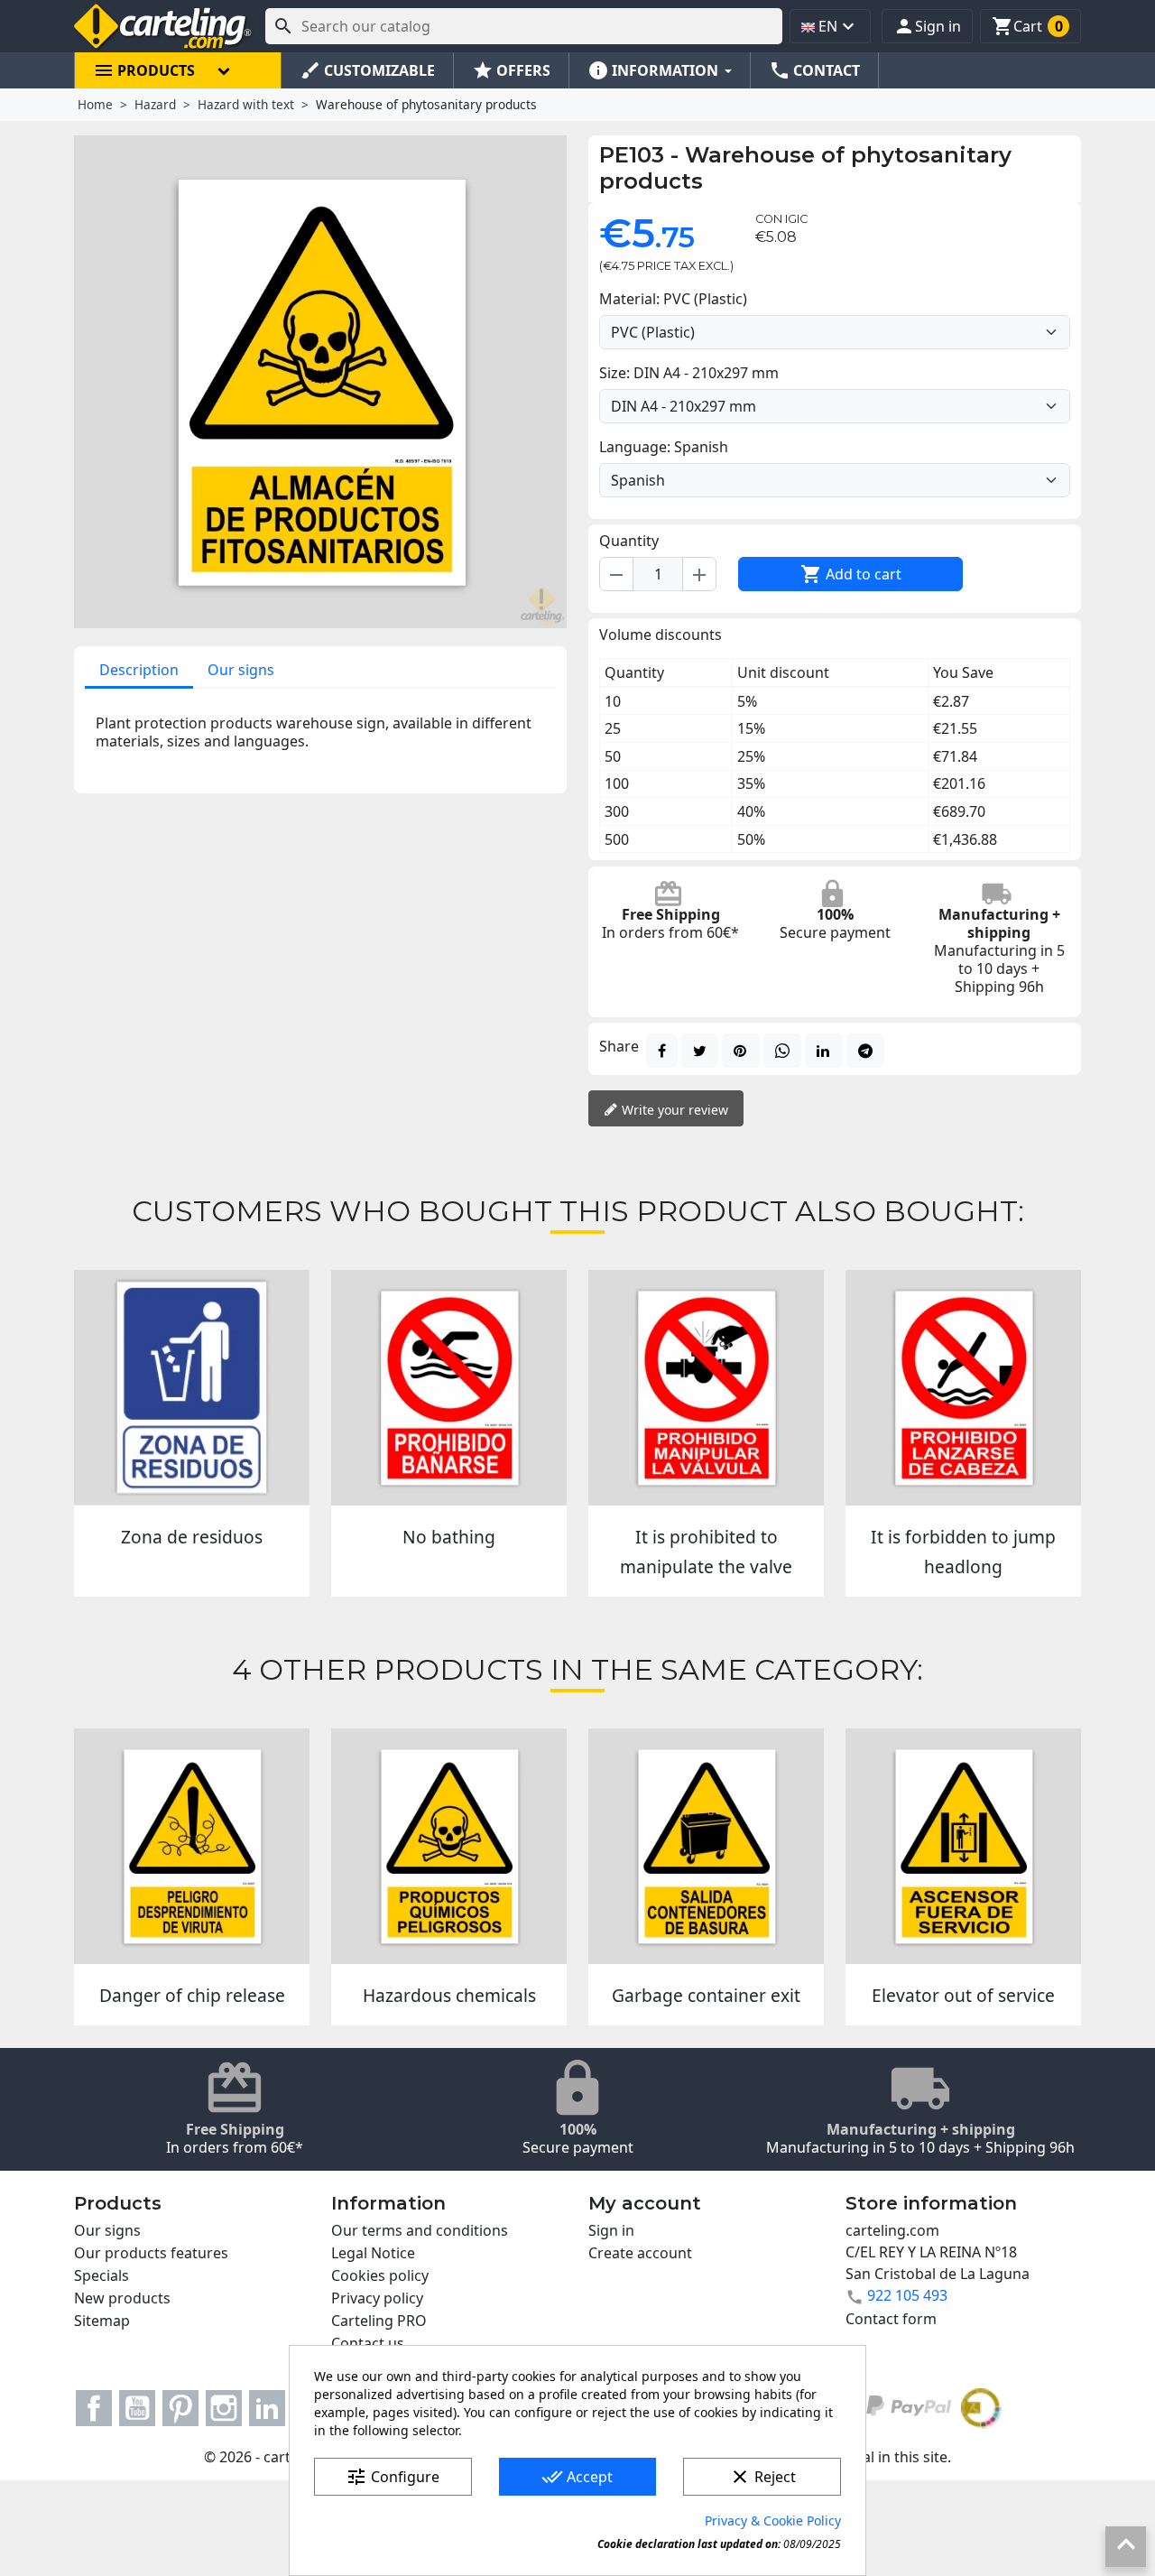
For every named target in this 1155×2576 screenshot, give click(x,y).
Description (139, 670)
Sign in (611, 2230)
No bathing (449, 1537)
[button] (927, 26)
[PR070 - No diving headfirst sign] (963, 1388)
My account (645, 2203)
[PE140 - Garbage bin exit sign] (706, 1846)
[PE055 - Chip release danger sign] (192, 1846)
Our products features (151, 2253)
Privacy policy (377, 2298)
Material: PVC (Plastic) (673, 299)
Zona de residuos (192, 1537)
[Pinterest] (741, 1051)
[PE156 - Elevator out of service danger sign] (963, 1846)
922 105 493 (907, 2295)
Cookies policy (380, 2275)
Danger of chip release (192, 1995)
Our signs (241, 670)
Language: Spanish (664, 447)
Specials (102, 2275)
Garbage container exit (706, 1995)
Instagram (224, 2408)
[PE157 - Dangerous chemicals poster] (449, 1846)
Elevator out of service (963, 1995)
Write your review (673, 1110)
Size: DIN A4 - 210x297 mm (689, 373)
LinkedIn (267, 2408)
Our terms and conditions (420, 2230)
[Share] (662, 1051)
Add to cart (851, 574)
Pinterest (180, 2408)
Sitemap (102, 2321)
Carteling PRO (379, 2321)
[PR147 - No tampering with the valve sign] (706, 1388)
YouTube (137, 2408)
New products (122, 2298)
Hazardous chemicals (449, 1995)
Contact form (891, 2319)
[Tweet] (700, 1051)
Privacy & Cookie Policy (773, 2520)
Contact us (368, 2343)
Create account (640, 2253)
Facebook (94, 2408)
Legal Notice (373, 2253)
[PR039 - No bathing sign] (449, 1388)
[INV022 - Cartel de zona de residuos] (192, 1388)
